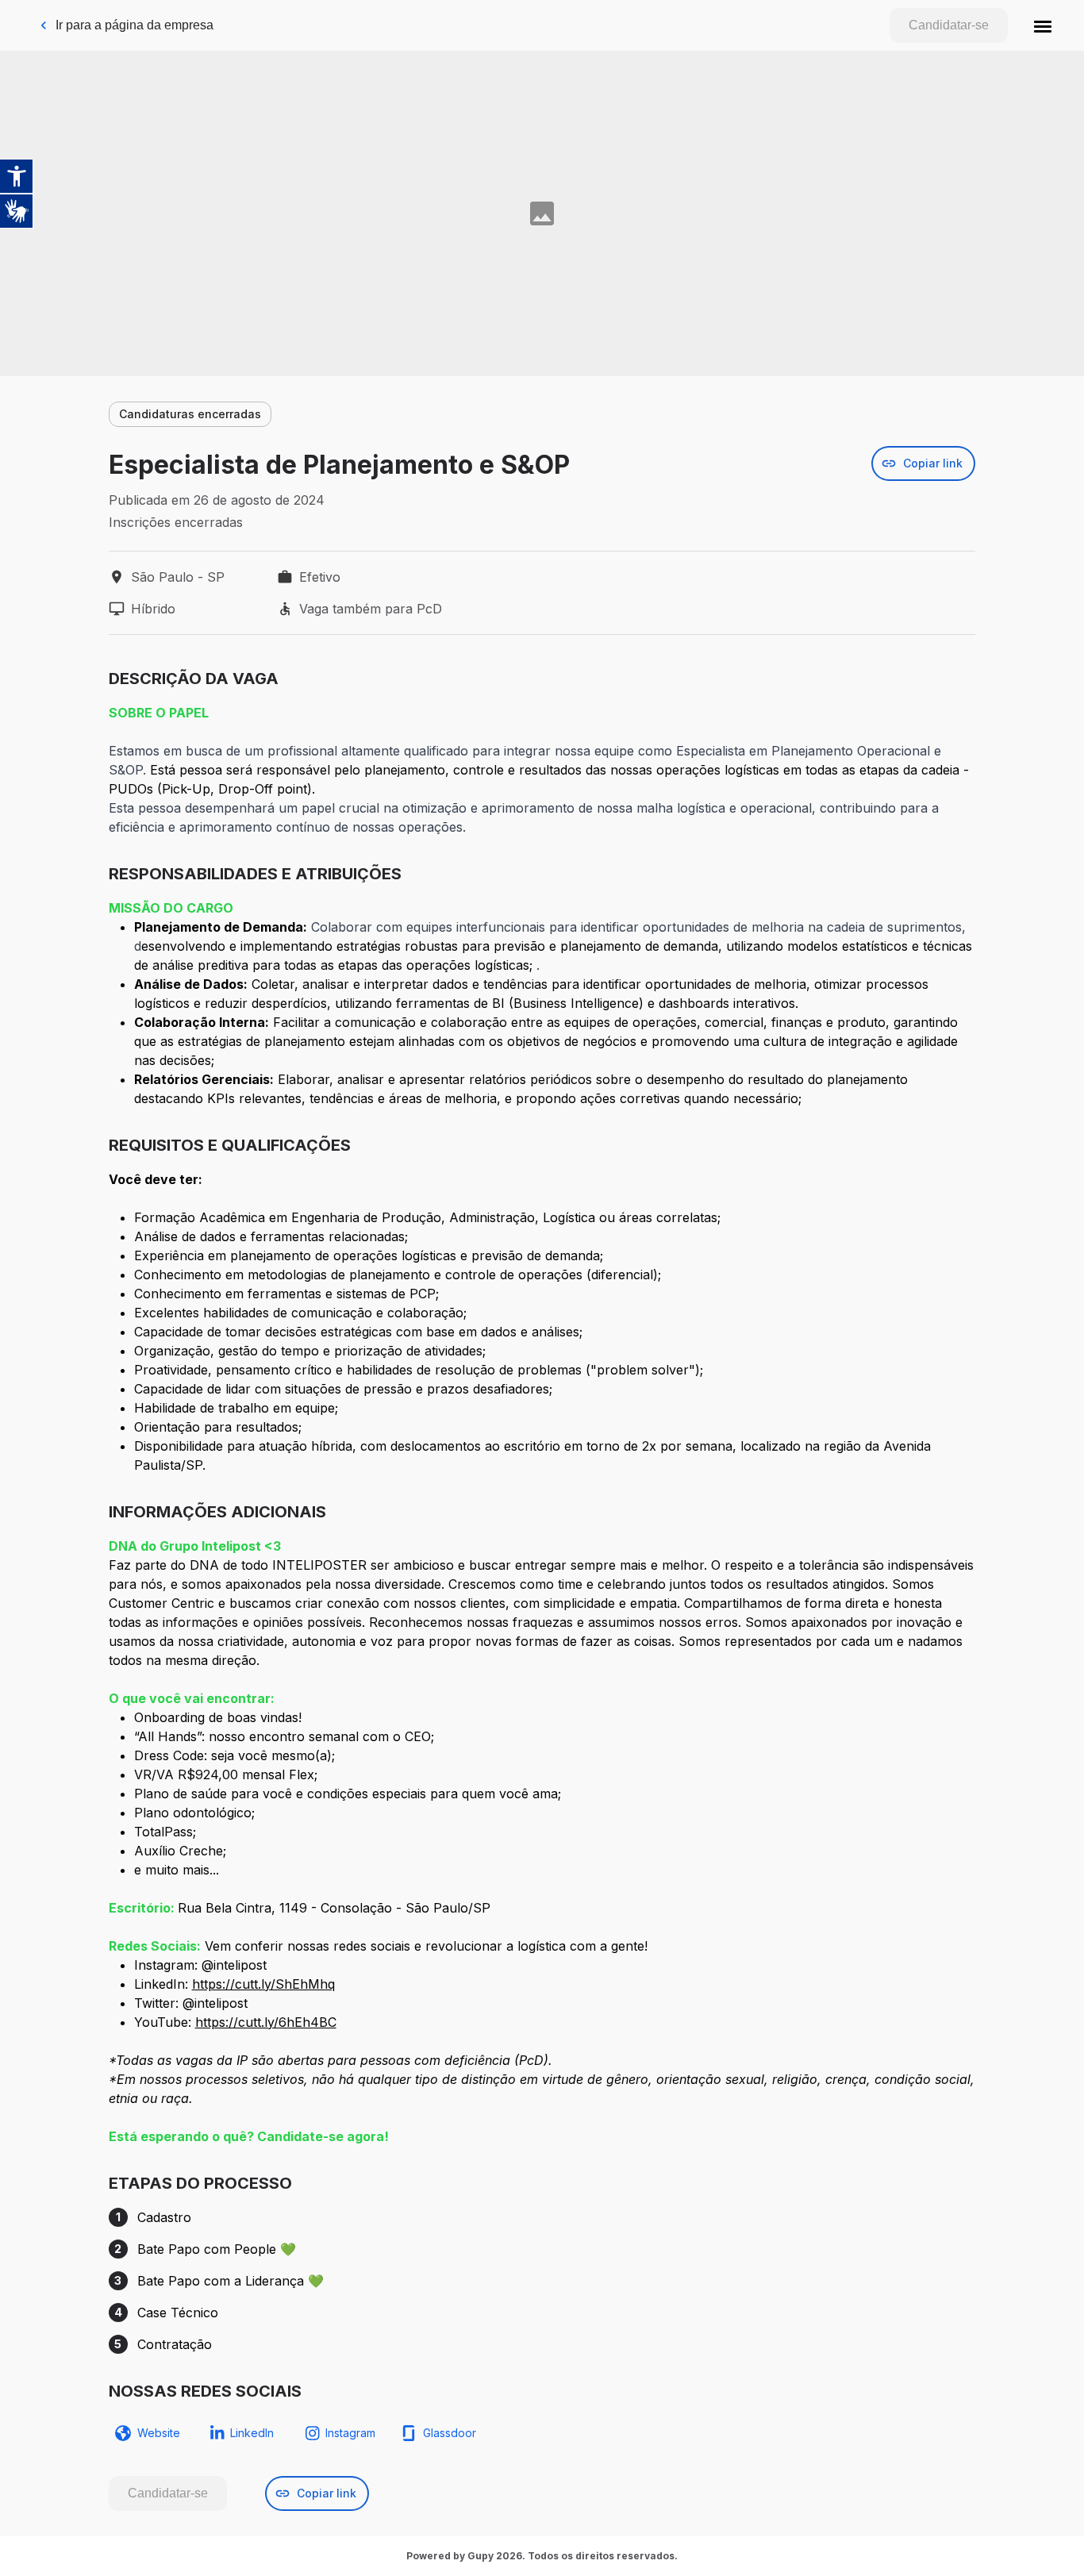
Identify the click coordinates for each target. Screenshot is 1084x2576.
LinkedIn (252, 2433)
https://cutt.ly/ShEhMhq (263, 1984)
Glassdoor (450, 2433)
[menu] (1043, 25)
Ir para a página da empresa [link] (135, 25)
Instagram (350, 2433)
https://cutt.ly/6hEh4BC (266, 2022)
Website (159, 2433)
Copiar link (933, 463)
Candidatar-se (949, 25)
